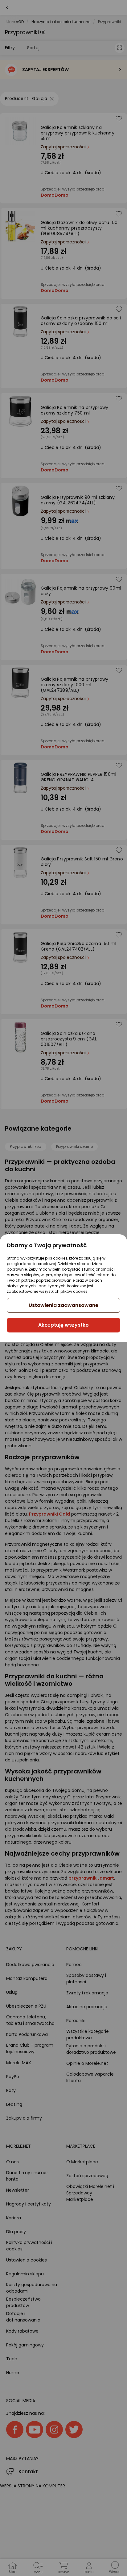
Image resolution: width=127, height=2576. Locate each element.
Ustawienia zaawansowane (63, 1305)
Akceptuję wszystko (63, 1325)
